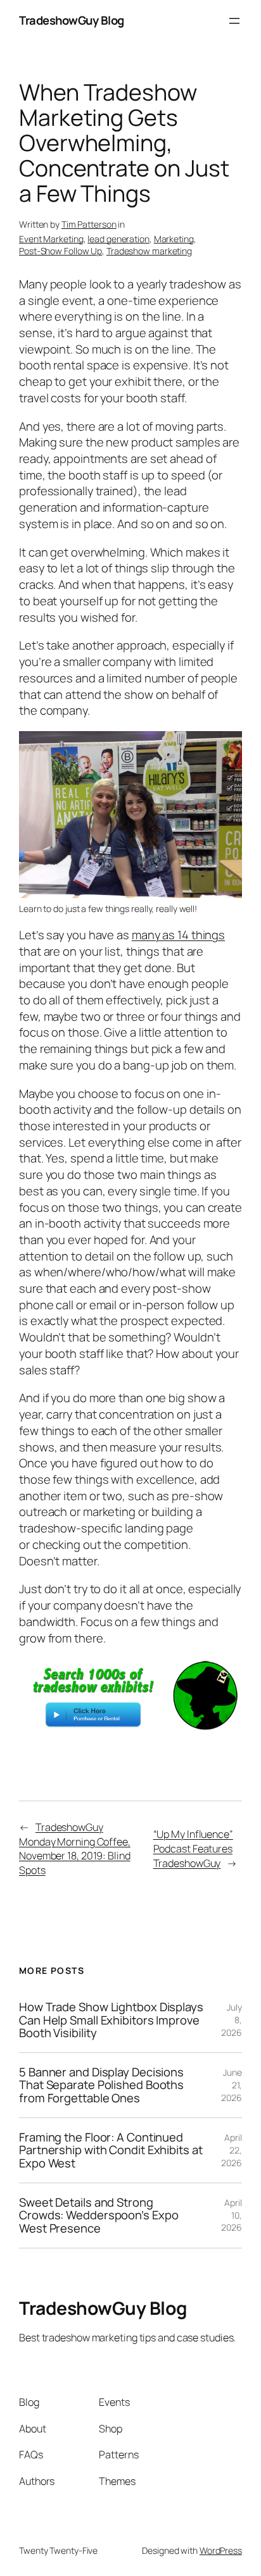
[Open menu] (234, 21)
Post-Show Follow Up (60, 251)
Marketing (174, 239)
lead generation (118, 239)
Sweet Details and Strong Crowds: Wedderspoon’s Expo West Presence (99, 2215)
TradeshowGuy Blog (72, 20)
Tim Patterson (89, 224)
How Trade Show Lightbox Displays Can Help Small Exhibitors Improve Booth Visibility (111, 2020)
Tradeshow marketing (149, 251)
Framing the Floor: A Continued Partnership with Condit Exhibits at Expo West (111, 2150)
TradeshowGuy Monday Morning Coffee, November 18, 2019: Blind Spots (75, 1849)
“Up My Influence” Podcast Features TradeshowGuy (193, 1848)
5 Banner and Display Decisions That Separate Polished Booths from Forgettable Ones (101, 2085)
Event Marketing (51, 239)
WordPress (221, 2550)
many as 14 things (178, 935)
